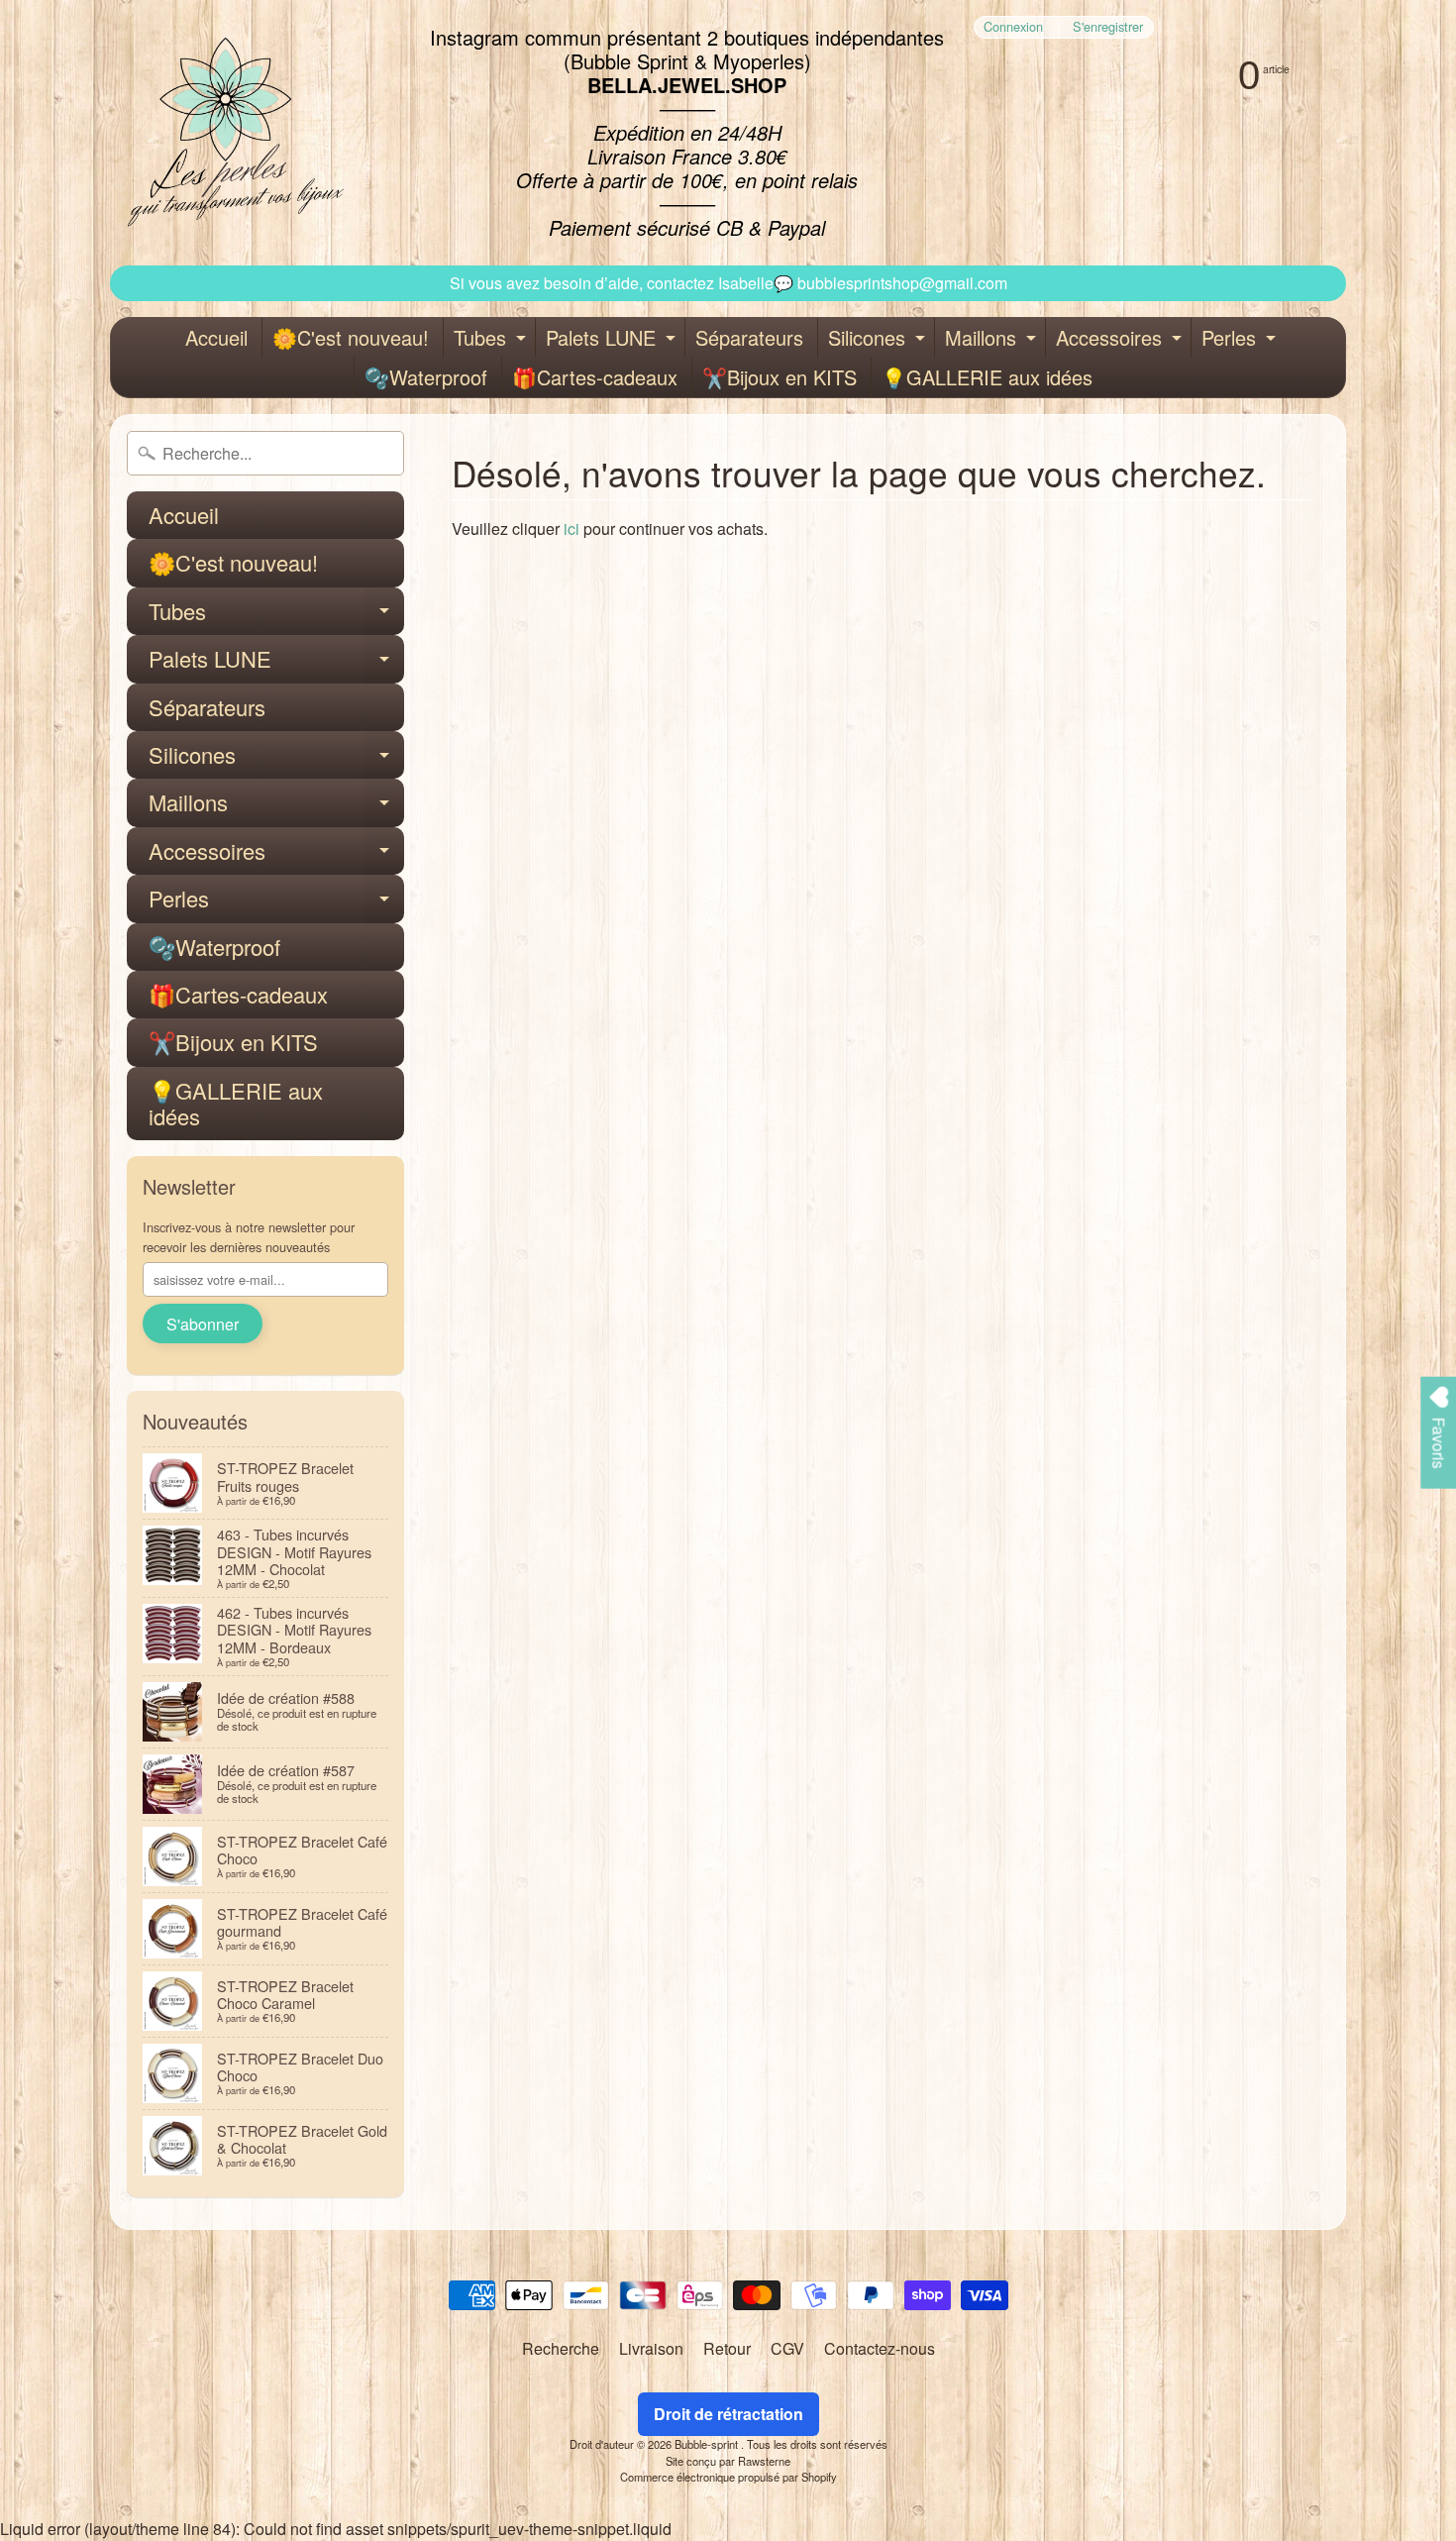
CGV (787, 2348)
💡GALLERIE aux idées (987, 377)
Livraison (651, 2348)
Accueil (216, 337)
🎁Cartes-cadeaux (595, 377)
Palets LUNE (613, 340)
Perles (1241, 340)
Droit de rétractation (728, 2414)
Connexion (1013, 27)
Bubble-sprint (708, 2444)
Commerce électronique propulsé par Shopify (728, 2477)
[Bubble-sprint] (232, 133)
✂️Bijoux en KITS (780, 377)
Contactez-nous (880, 2348)
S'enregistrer (1108, 27)
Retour (727, 2348)
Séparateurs (749, 337)
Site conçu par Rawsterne (728, 2461)
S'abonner (203, 1324)
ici (572, 529)
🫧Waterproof (426, 377)
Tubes (492, 340)
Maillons (993, 340)
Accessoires (1121, 340)
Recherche (561, 2348)
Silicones (879, 340)
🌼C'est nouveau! (351, 337)
